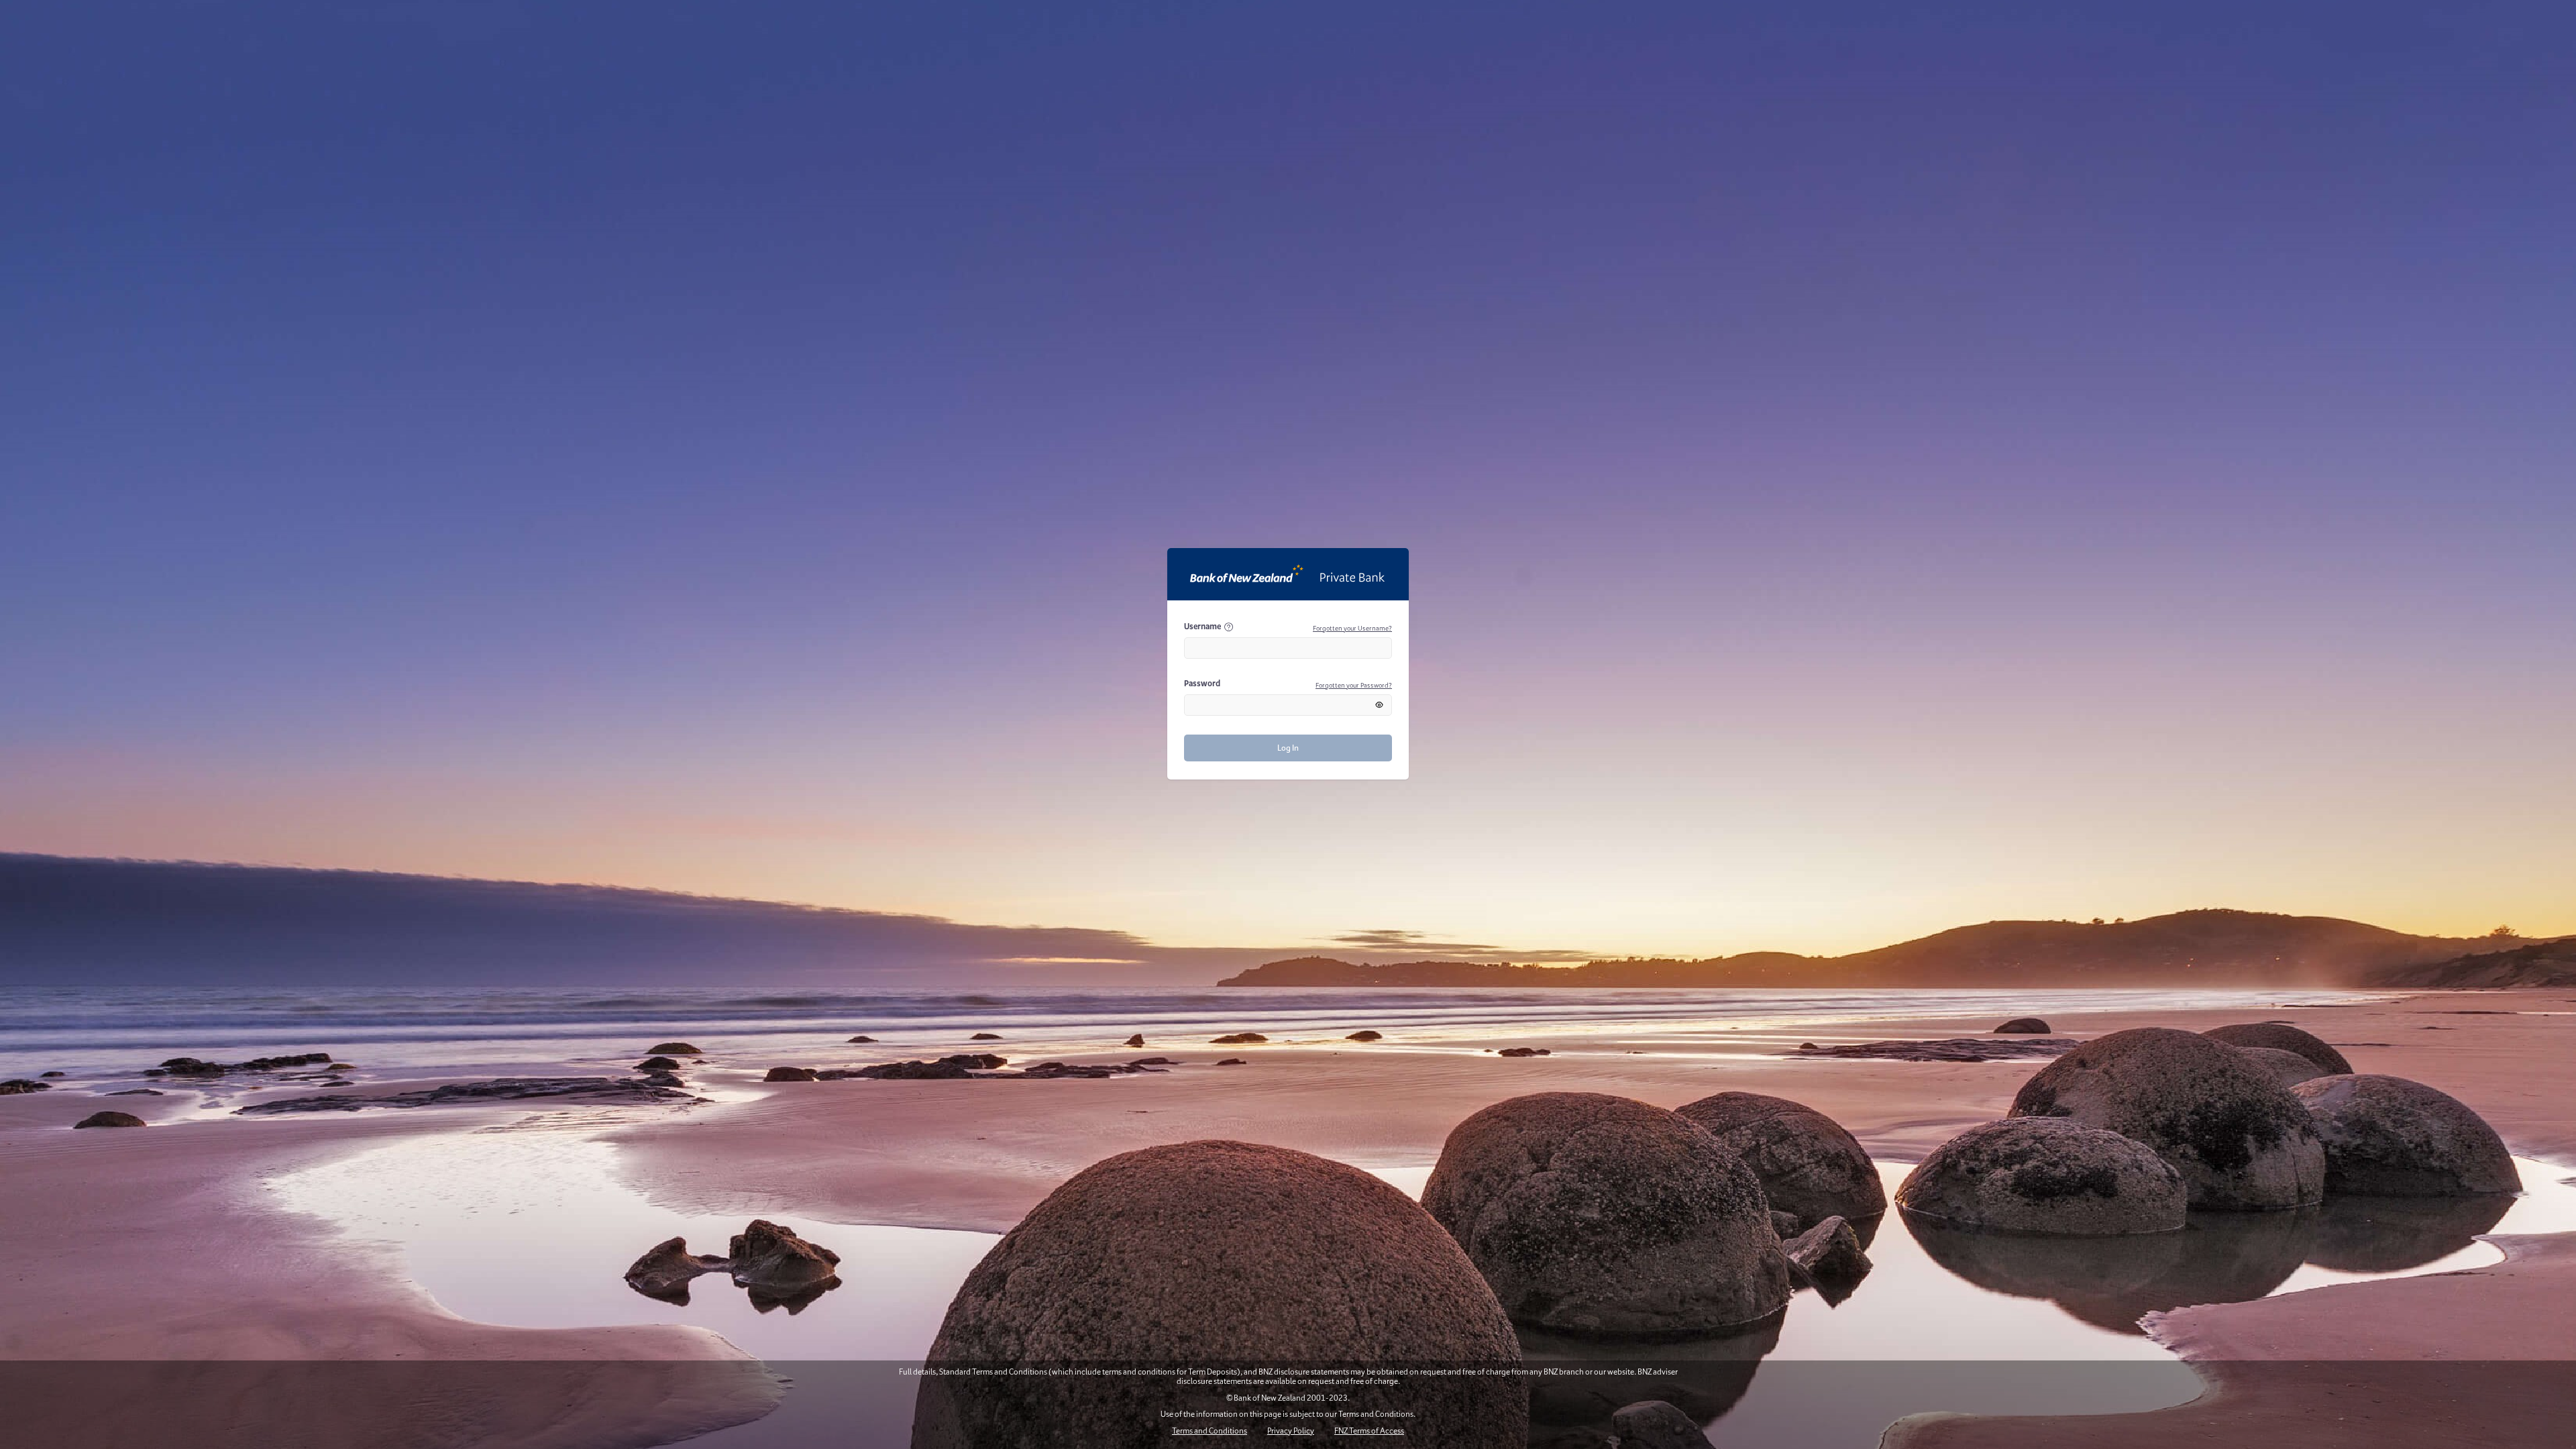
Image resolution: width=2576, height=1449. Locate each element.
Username (1202, 626)
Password (1202, 683)
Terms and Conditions (1210, 1431)
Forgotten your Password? (1354, 685)
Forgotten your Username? (1352, 628)
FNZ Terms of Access (1369, 1431)
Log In (1288, 748)
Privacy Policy (1291, 1431)
